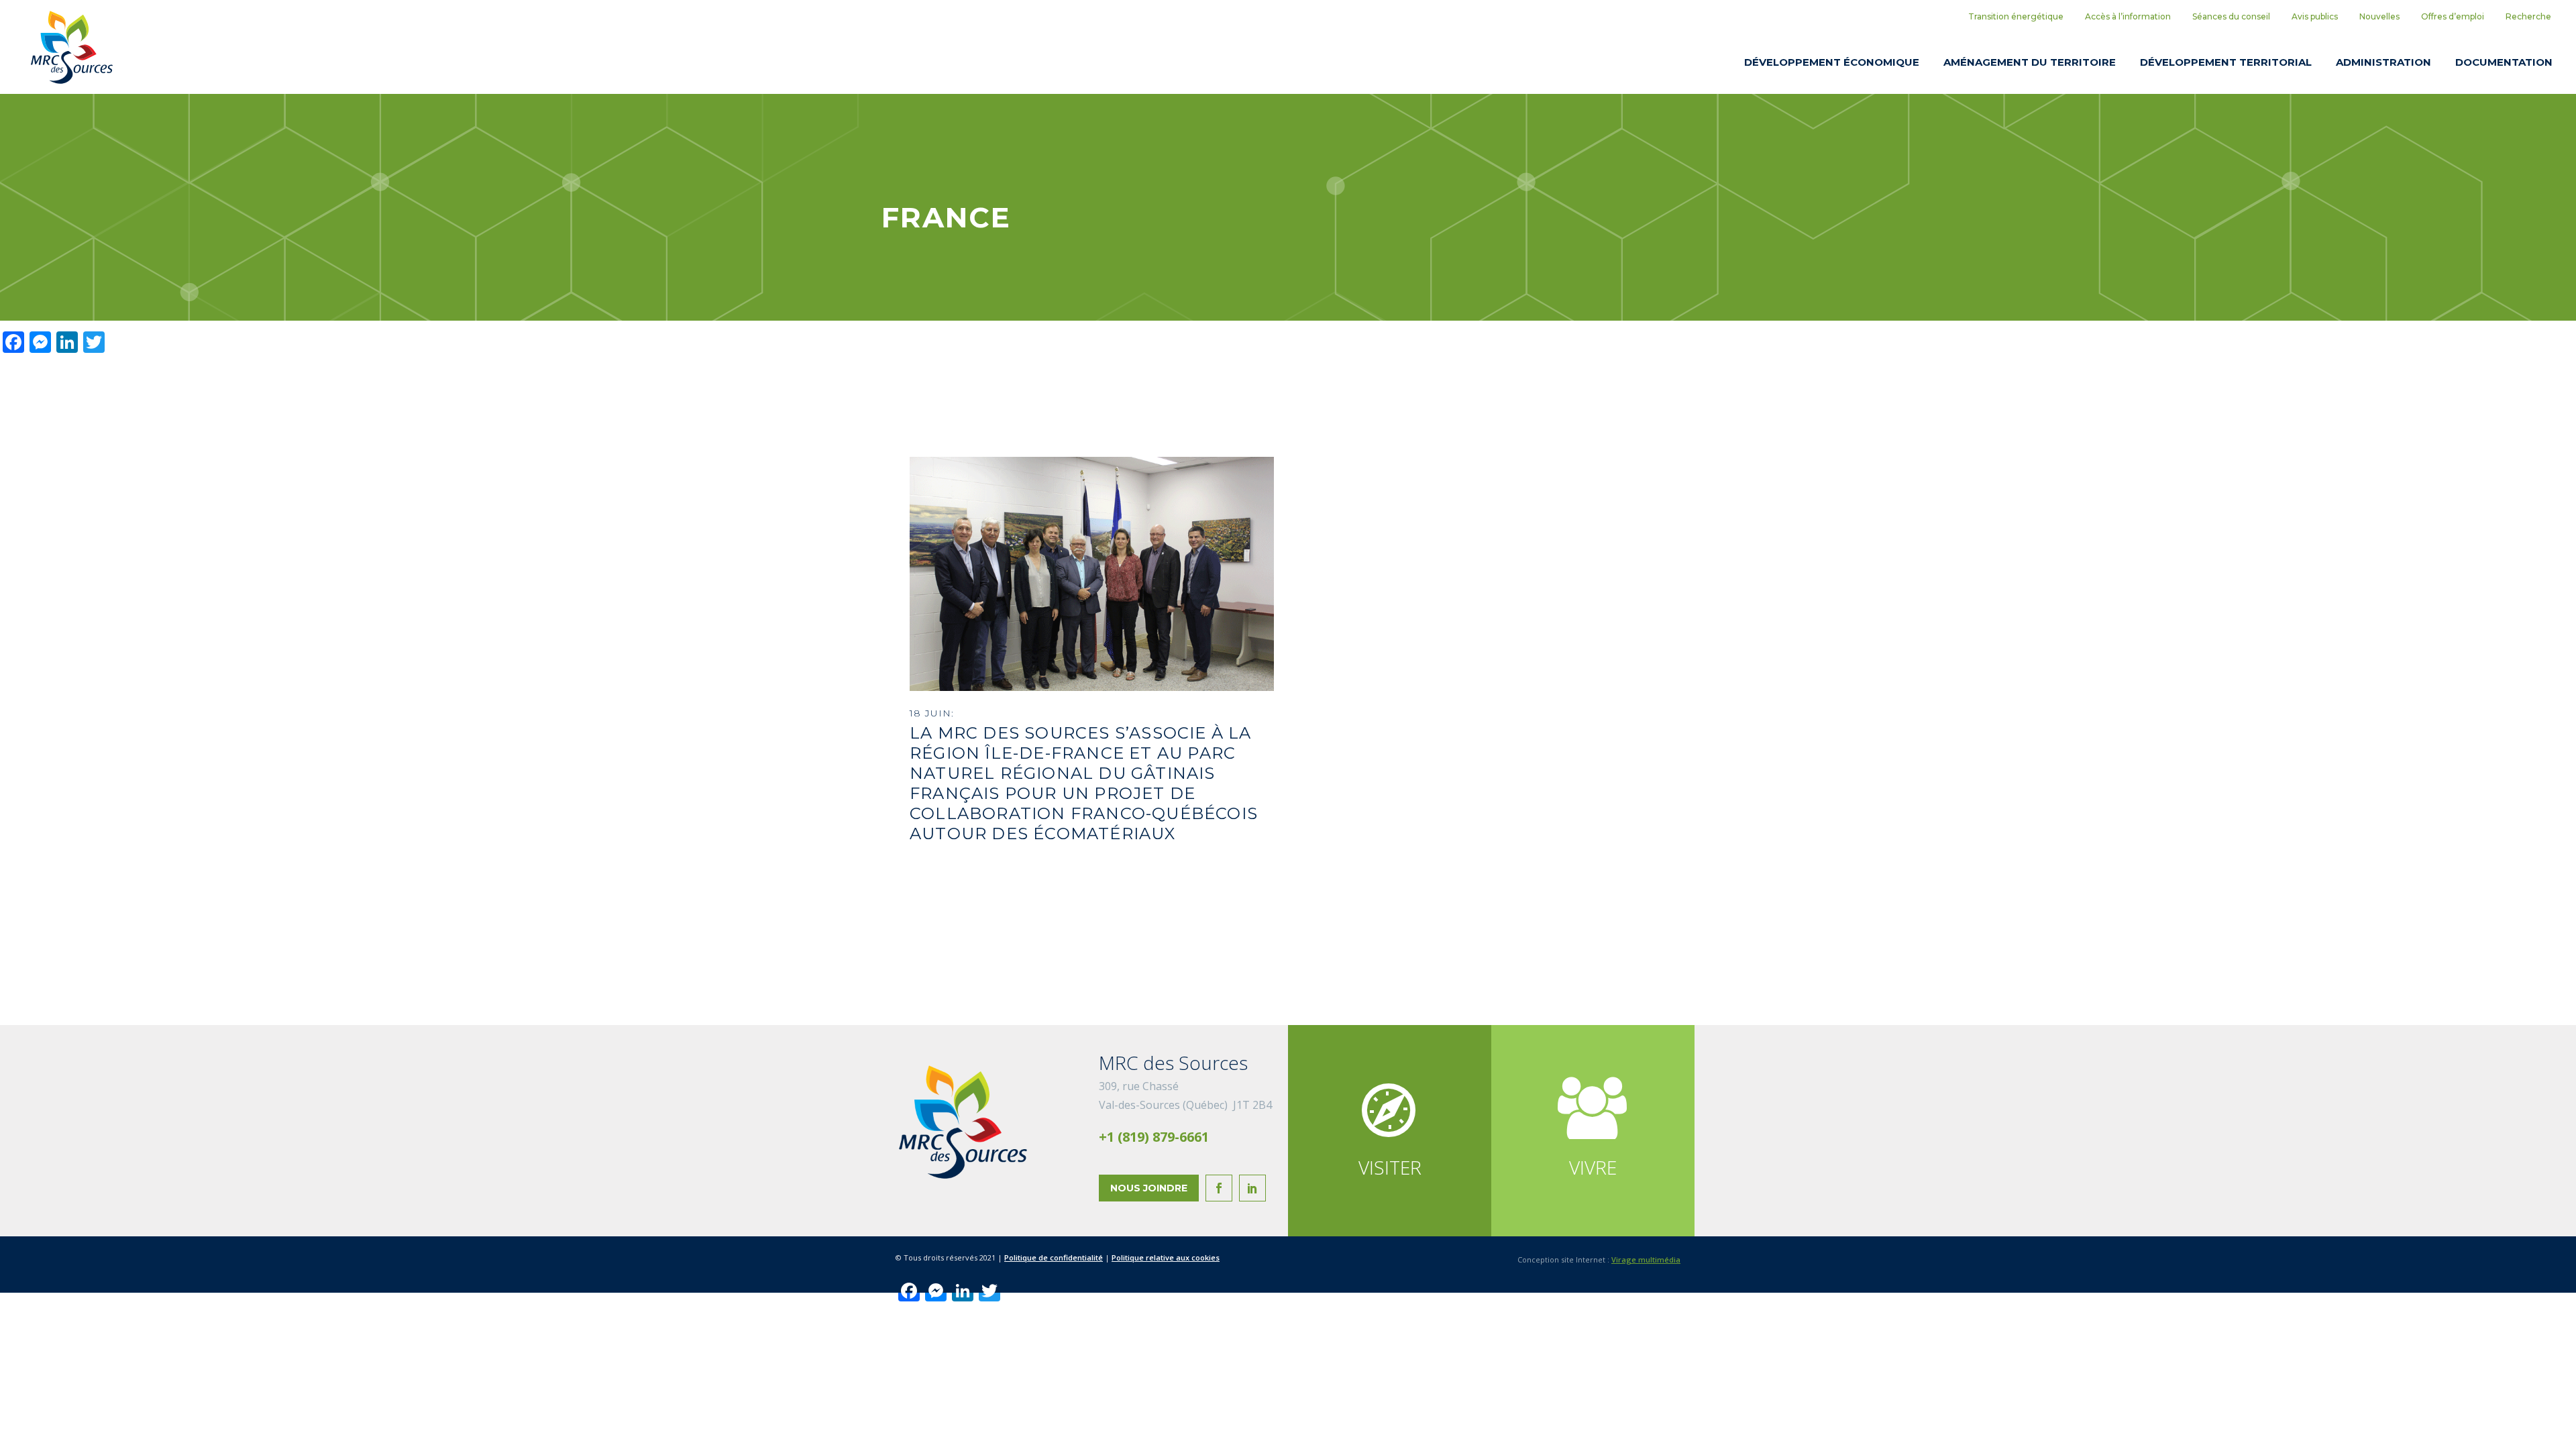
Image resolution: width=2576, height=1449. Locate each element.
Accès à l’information (2128, 16)
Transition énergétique (2016, 16)
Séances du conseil (2231, 16)
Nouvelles (2379, 16)
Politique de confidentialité (1054, 1257)
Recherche (2528, 16)
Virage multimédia (1646, 1259)
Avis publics (2315, 16)
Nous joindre (1149, 1188)
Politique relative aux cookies (1166, 1257)
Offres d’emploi (2453, 16)
